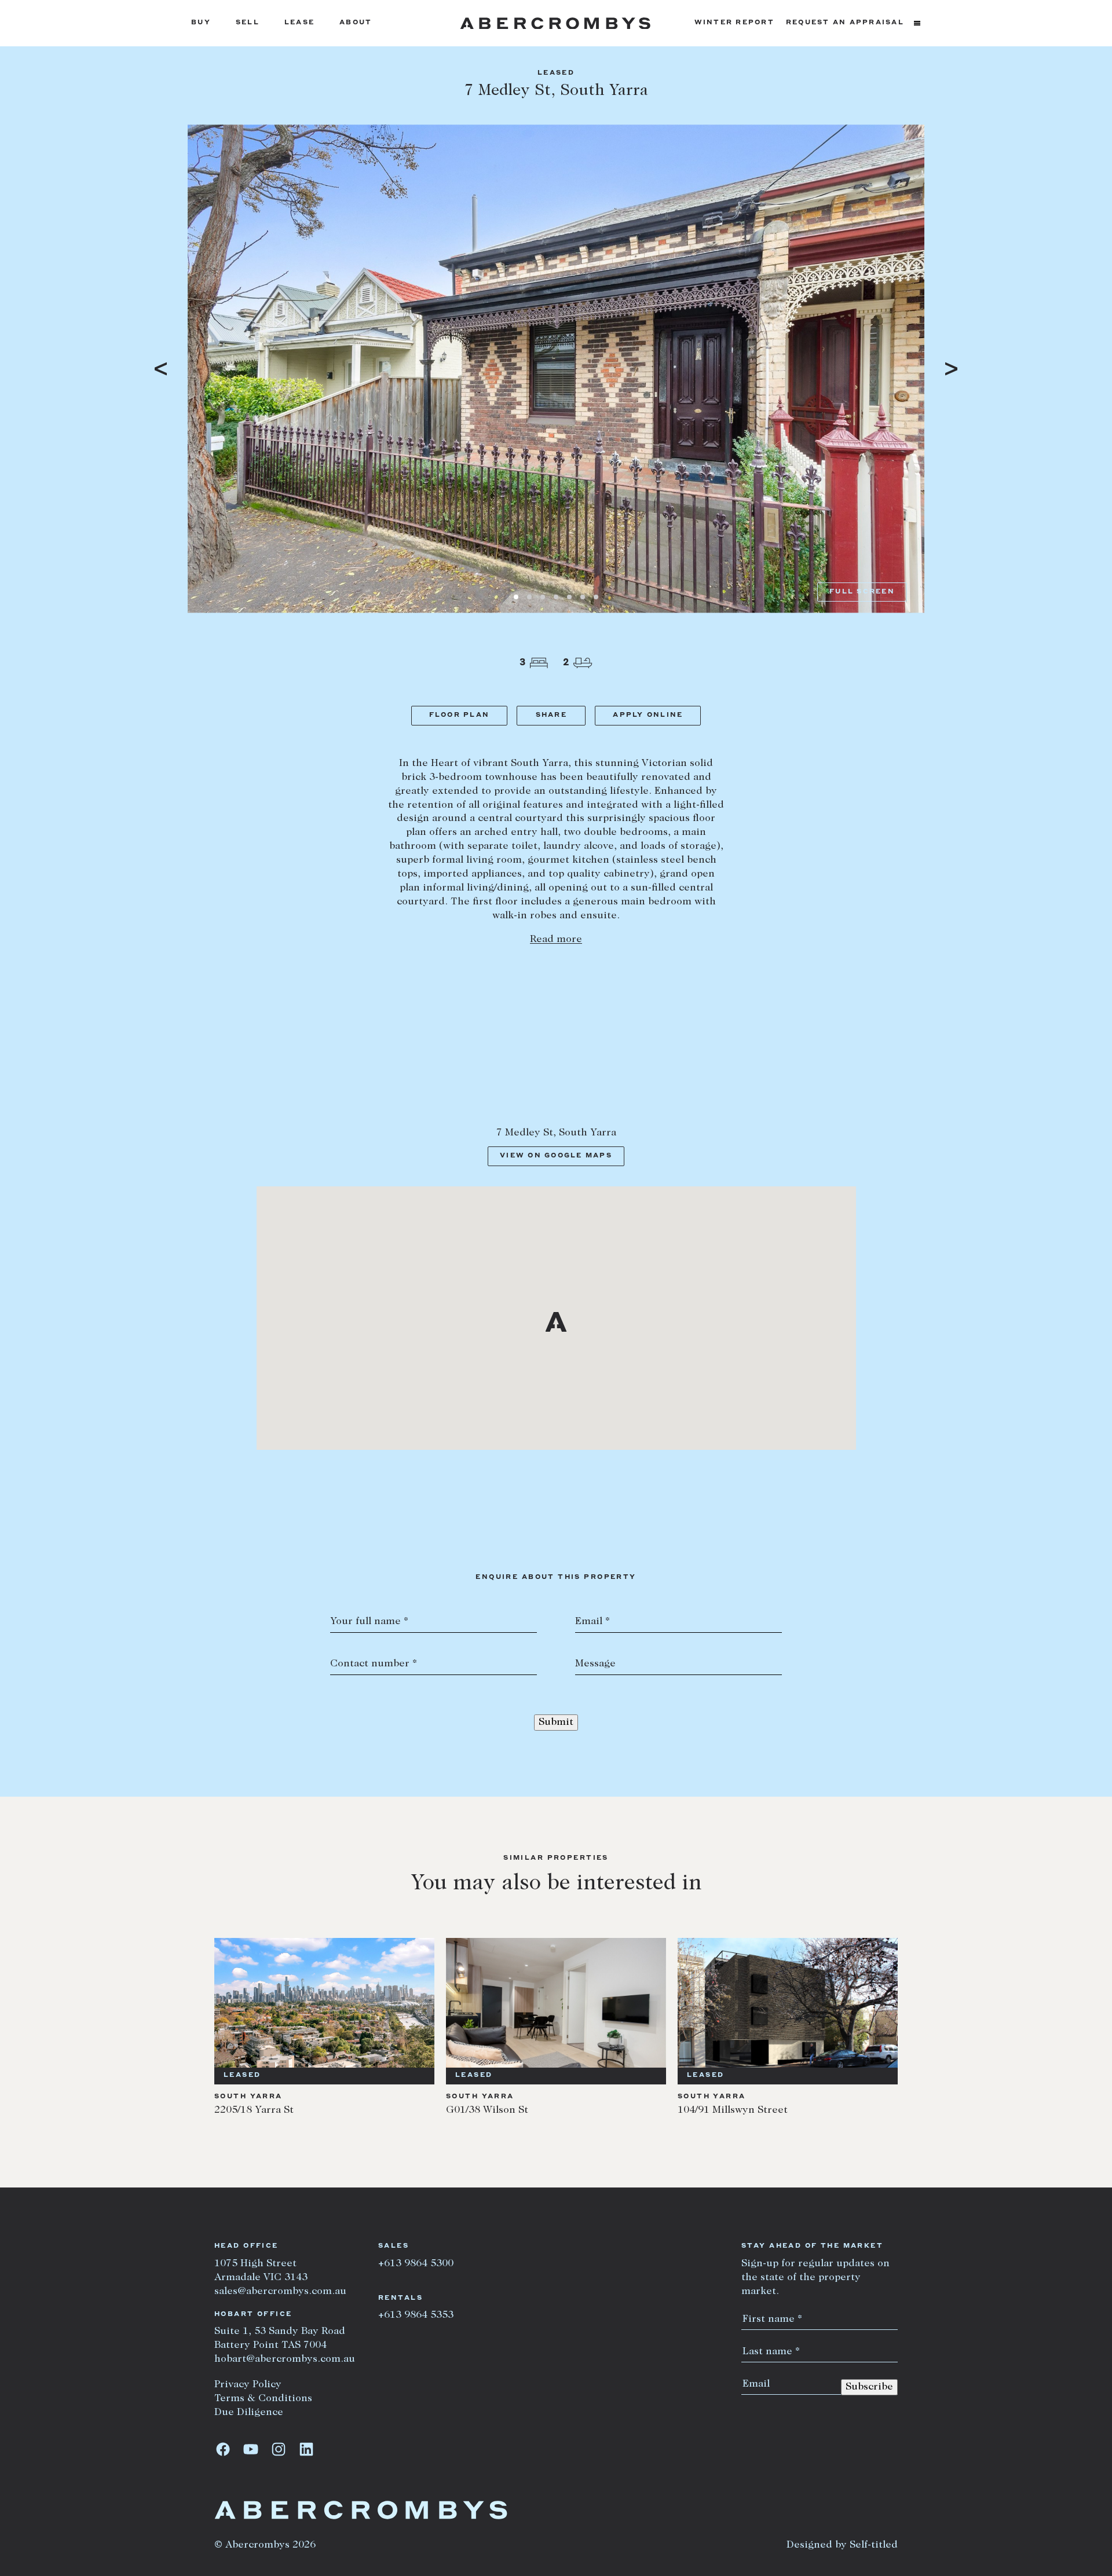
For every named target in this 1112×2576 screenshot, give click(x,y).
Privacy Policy (248, 2385)
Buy (201, 23)
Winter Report (734, 23)
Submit (556, 1723)
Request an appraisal (845, 23)
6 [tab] (583, 597)
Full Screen (862, 592)
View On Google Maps (556, 1156)
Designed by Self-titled (842, 2545)
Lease (299, 23)
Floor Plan (460, 715)
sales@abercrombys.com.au (280, 2292)
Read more (556, 940)
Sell (248, 23)
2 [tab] (529, 597)
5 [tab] (569, 597)
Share (551, 715)
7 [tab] (596, 597)
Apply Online (648, 715)
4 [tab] (556, 597)
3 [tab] (543, 597)
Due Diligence (249, 2413)
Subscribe (869, 2387)
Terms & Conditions (263, 2399)
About (356, 23)
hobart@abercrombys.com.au (285, 2359)
